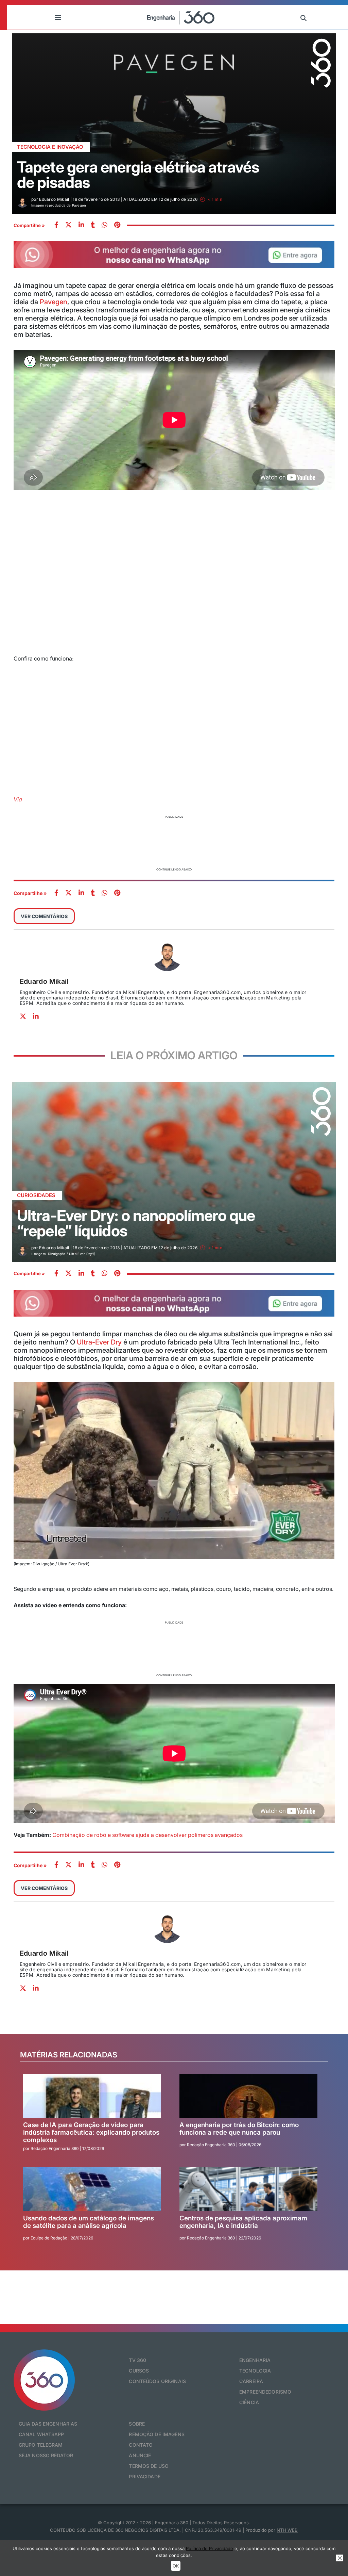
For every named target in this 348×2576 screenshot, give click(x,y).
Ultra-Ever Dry (99, 1342)
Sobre (137, 2424)
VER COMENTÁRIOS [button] (44, 916)
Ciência (249, 2402)
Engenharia (255, 2360)
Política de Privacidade (210, 2548)
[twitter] (68, 225)
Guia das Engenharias (48, 2424)
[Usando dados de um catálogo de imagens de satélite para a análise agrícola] (92, 2189)
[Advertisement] (174, 842)
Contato (141, 2445)
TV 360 (137, 2360)
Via (18, 799)
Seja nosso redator (46, 2455)
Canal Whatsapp (41, 2434)
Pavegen (54, 302)
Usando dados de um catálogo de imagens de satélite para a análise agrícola (89, 2222)
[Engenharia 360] (181, 17)
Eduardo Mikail (44, 981)
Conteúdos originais (157, 2381)
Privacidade (145, 2476)
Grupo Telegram (41, 2445)
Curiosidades (36, 1195)
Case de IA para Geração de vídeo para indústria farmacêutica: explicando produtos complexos (91, 2133)
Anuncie (140, 2455)
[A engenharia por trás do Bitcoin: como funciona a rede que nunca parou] (248, 2096)
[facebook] (56, 225)
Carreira (251, 2381)
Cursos (139, 2371)
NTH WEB (287, 2530)
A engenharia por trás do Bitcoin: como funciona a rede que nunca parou (239, 2129)
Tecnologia (255, 2371)
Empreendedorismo (265, 2392)
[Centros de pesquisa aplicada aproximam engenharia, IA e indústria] (248, 2189)
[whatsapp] (81, 225)
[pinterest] (117, 225)
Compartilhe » (29, 225)
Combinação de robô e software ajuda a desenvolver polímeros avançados (147, 1835)
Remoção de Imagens (157, 2434)
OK (176, 2566)
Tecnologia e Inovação (50, 147)
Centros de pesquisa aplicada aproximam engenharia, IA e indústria (243, 2222)
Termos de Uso (149, 2466)
